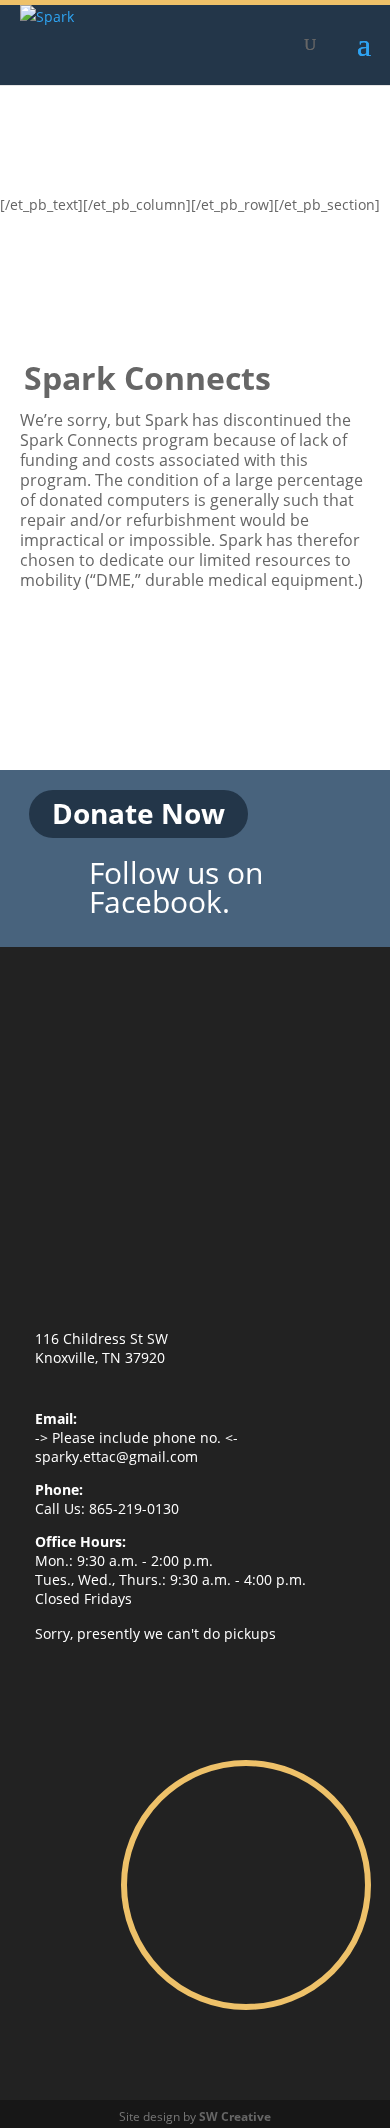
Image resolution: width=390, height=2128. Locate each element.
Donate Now (138, 813)
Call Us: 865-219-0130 (107, 1508)
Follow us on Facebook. (176, 887)
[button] (364, 57)
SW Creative (235, 2116)
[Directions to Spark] (246, 1885)
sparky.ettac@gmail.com (116, 1456)
